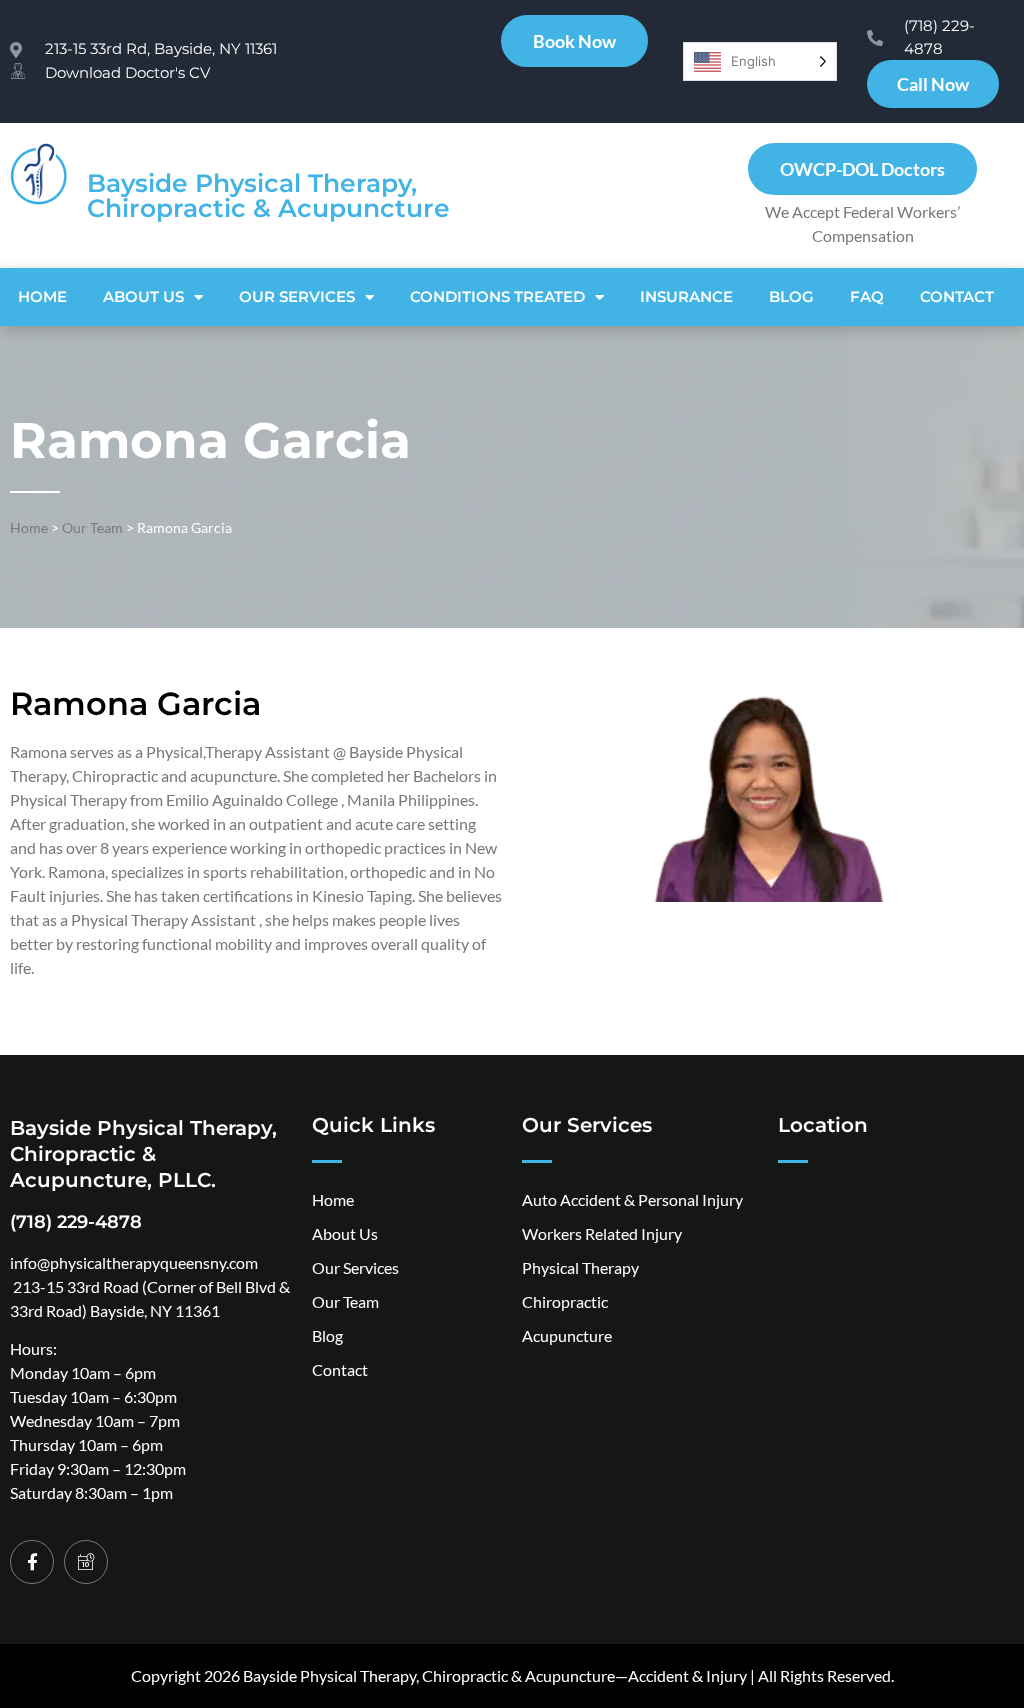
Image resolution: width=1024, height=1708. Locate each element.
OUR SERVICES (297, 296)
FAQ (867, 296)
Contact (957, 296)
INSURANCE (686, 296)
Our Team (92, 528)
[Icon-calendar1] (86, 1562)
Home (42, 296)
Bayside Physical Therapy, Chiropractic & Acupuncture (268, 195)
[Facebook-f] (32, 1562)
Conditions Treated (497, 296)
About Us (143, 296)
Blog (791, 296)
